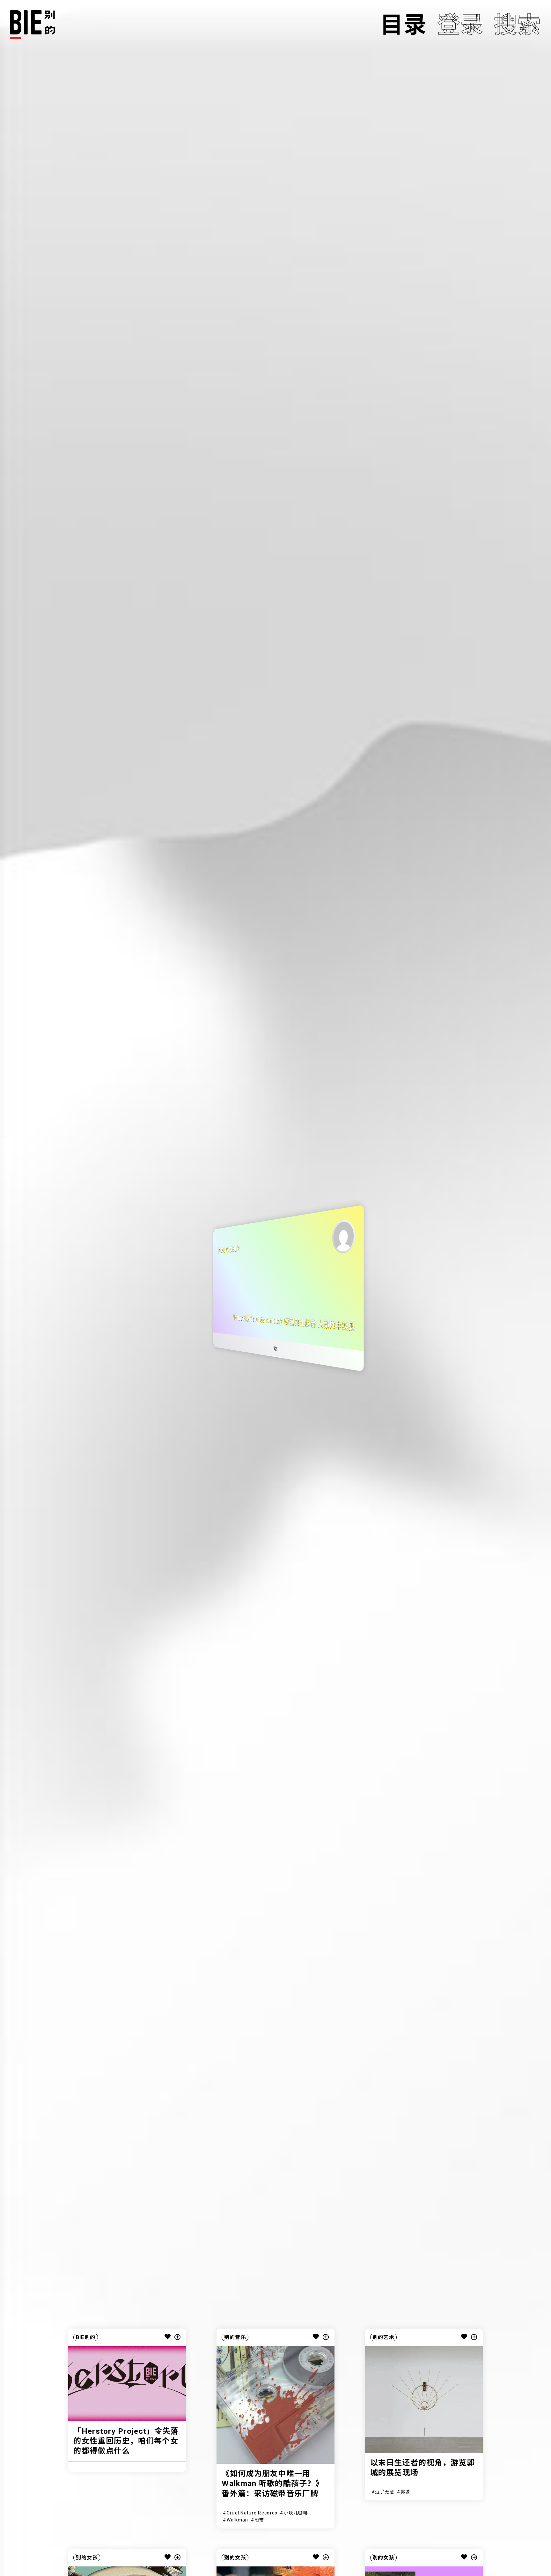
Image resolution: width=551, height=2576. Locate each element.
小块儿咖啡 (296, 2513)
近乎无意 (385, 2492)
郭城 (405, 2492)
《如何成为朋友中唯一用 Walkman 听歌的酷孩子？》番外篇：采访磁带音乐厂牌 (272, 2484)
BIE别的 (86, 2337)
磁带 (259, 2520)
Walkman (238, 2520)
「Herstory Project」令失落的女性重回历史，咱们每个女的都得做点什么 (126, 2441)
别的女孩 (87, 2558)
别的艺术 (383, 2337)
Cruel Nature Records (252, 2513)
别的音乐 (235, 2337)
